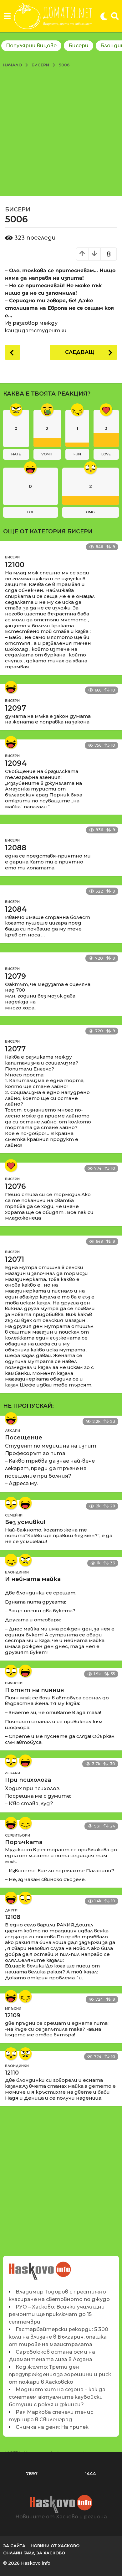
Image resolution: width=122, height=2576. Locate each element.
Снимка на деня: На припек (52, 2427)
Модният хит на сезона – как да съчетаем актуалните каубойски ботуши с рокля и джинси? (57, 2397)
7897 (32, 2474)
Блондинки (17, 1572)
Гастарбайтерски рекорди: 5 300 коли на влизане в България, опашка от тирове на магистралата (58, 2337)
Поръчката (24, 1842)
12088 (16, 848)
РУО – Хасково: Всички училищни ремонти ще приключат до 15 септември (57, 2314)
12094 (16, 763)
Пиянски (14, 1683)
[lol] (11, 687)
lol (30, 512)
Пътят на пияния (35, 1690)
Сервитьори (18, 1835)
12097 (15, 708)
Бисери (79, 46)
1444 (90, 2474)
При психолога (28, 1780)
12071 (15, 1259)
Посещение (24, 1438)
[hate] (25, 1560)
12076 (15, 1186)
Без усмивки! (25, 1522)
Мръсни (13, 2008)
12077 (15, 1049)
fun (77, 454)
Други (11, 1910)
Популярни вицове (31, 46)
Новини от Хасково (55, 2546)
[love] (11, 1165)
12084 (16, 909)
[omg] (11, 1503)
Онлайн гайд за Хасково (34, 2553)
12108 (13, 1917)
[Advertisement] (61, 132)
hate (16, 454)
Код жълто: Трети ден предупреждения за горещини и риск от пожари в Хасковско (60, 2374)
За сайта (14, 2546)
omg (90, 512)
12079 (15, 976)
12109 (13, 2015)
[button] (7, 16)
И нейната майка (33, 1579)
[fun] (11, 1560)
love (106, 454)
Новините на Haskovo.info (40, 2267)
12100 (15, 565)
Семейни (14, 1515)
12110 (12, 2073)
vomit (47, 454)
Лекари (13, 1431)
